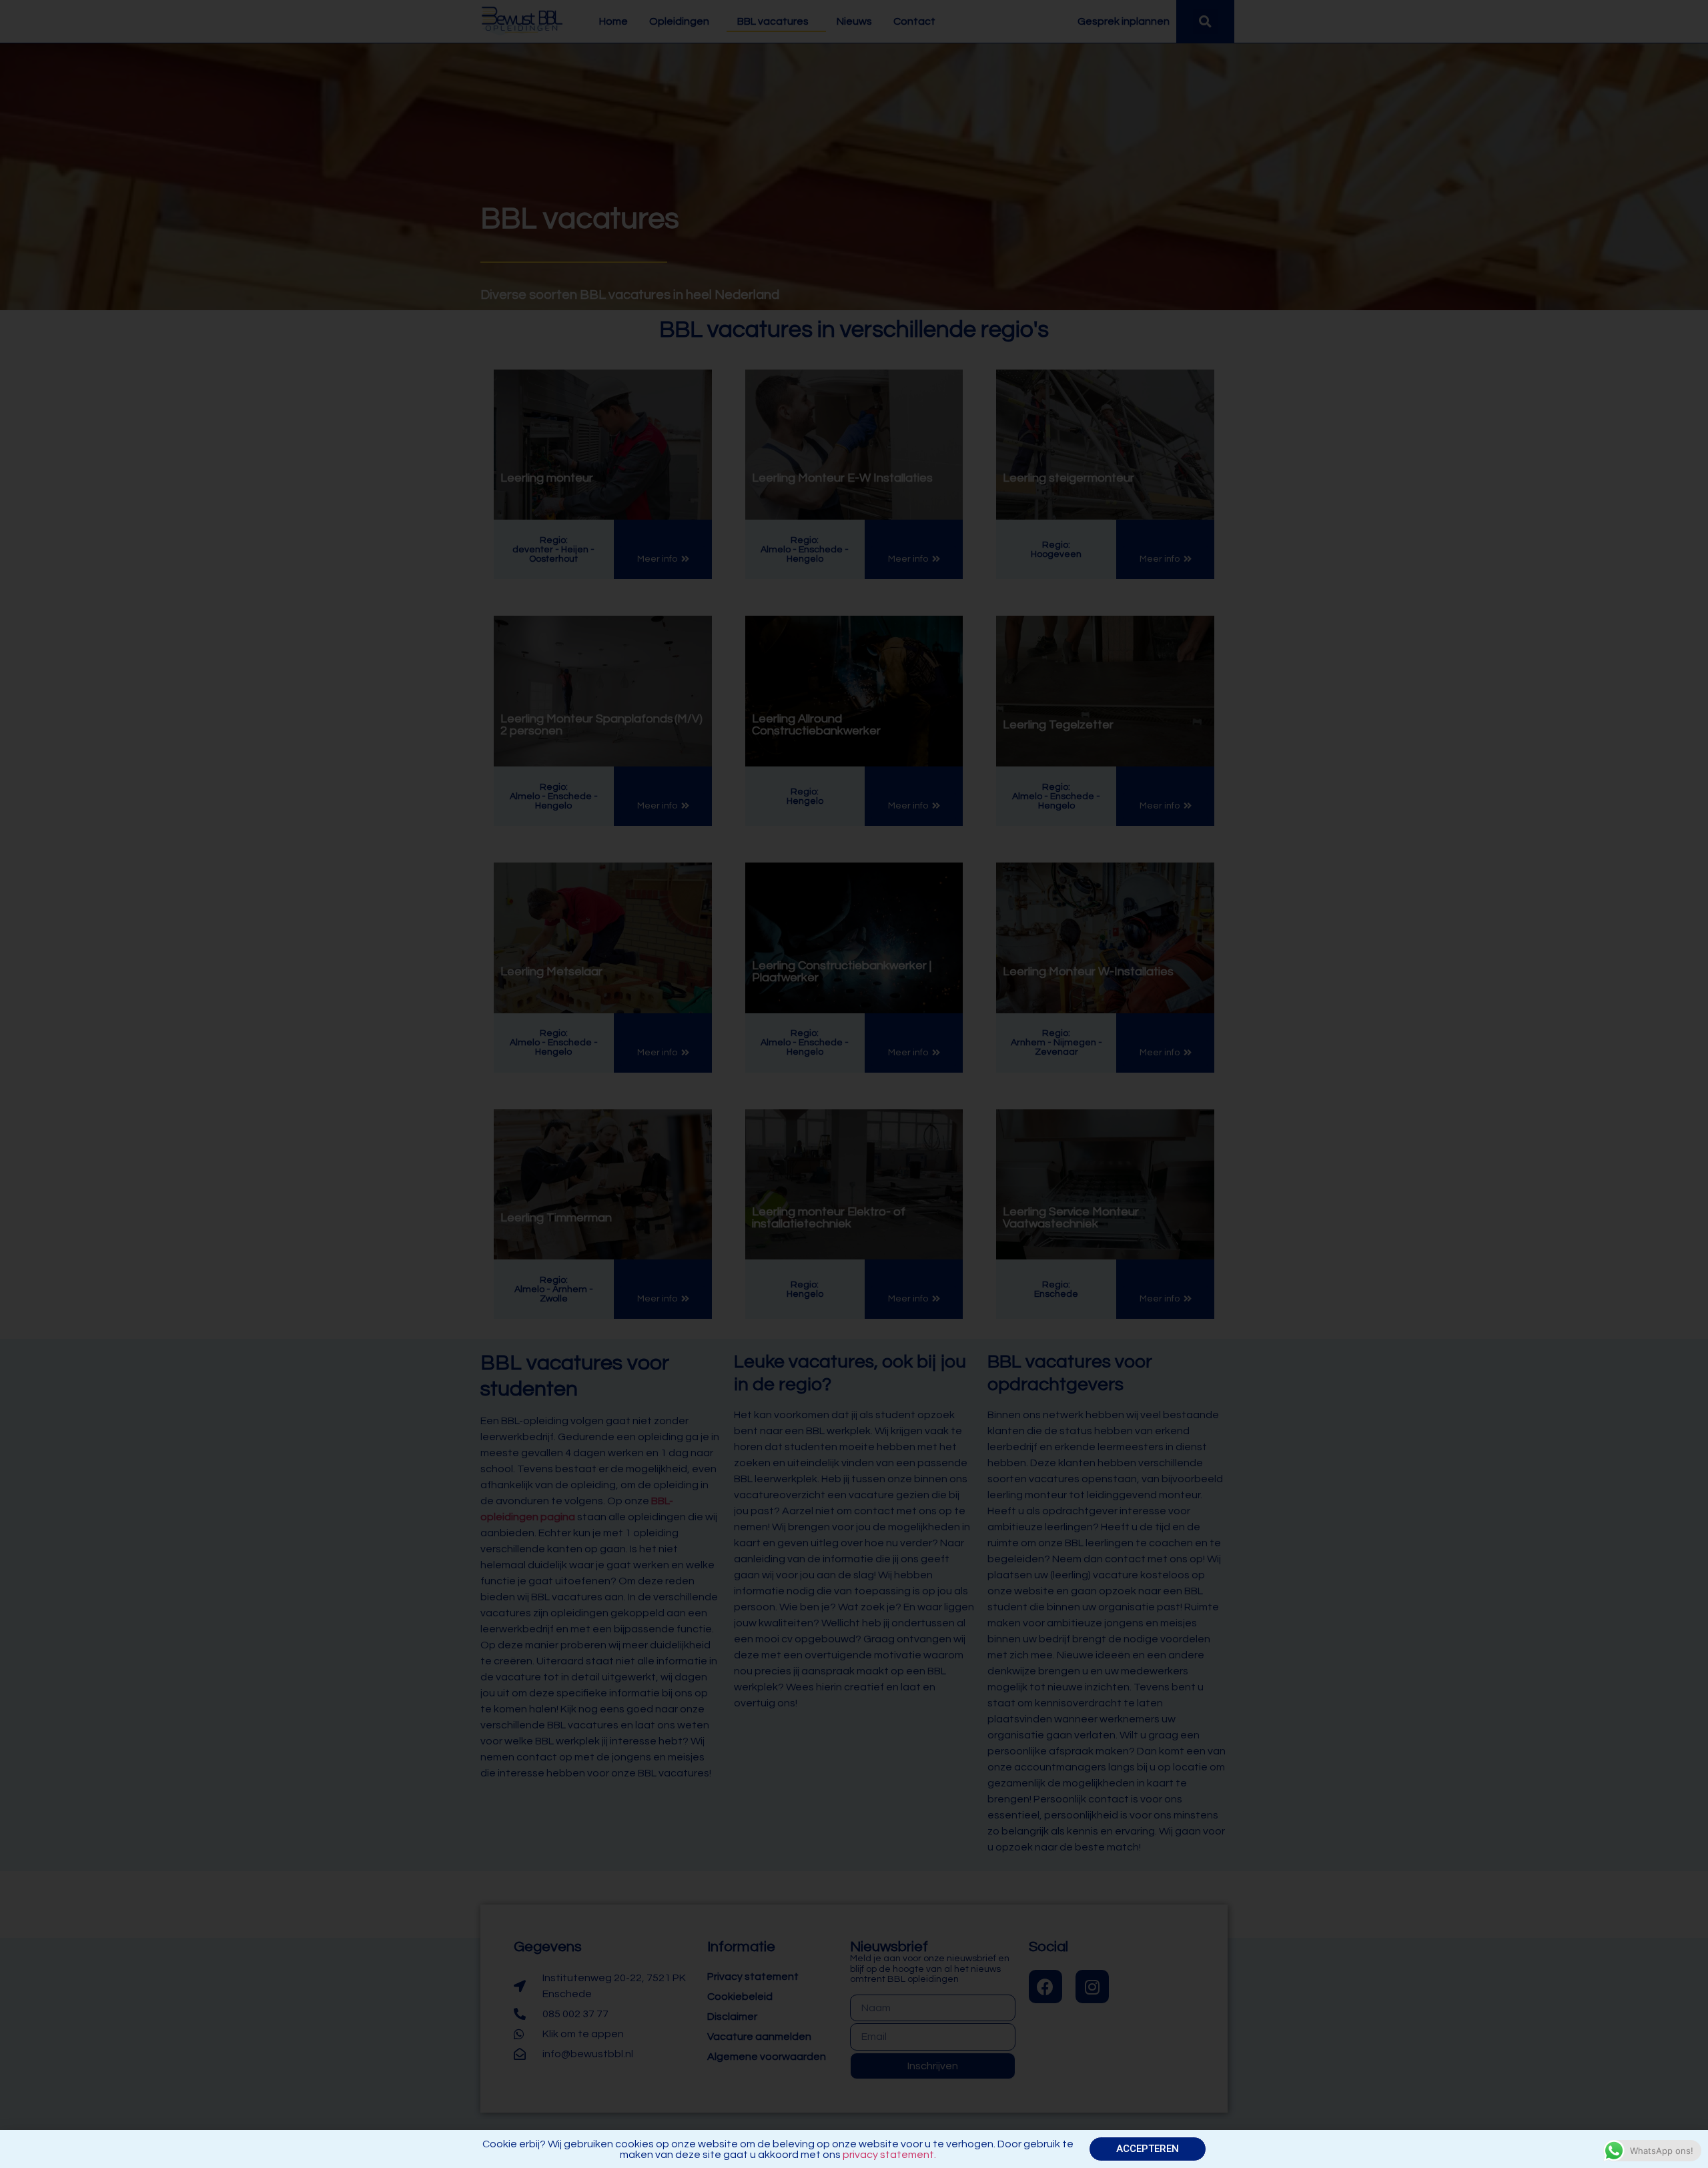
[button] (1148, 2149)
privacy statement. (889, 2155)
